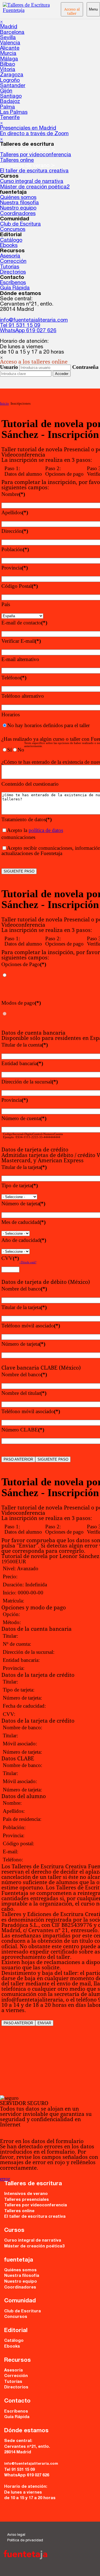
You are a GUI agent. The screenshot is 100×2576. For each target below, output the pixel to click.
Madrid (9, 27)
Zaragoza (12, 75)
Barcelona (12, 33)
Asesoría (10, 256)
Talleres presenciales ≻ (28, 150)
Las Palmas (14, 113)
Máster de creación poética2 (35, 187)
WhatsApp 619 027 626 (28, 331)
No (21, 750)
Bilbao (7, 65)
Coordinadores (18, 214)
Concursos (13, 230)
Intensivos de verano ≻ (28, 166)
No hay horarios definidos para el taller (48, 725)
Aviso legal (16, 2535)
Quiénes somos (18, 198)
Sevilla (8, 38)
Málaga (9, 59)
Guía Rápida (15, 288)
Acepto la (35, 830)
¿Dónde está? (28, 1262)
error (5, 2179)
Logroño (10, 81)
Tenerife (10, 118)
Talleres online (17, 161)
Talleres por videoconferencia (36, 155)
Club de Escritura (20, 224)
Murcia (8, 54)
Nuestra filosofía (19, 203)
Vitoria (8, 70)
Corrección (13, 262)
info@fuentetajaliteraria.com (34, 320)
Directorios (13, 272)
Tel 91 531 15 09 (20, 326)
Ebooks (9, 246)
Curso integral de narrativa (32, 182)
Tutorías (10, 267)
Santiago (11, 96)
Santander (13, 86)
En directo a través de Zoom (34, 134)
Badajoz (10, 102)
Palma (7, 107)
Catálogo (11, 240)
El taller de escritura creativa (34, 171)
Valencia (10, 43)
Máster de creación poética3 (34, 2247)
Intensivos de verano (26, 2194)
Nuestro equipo (18, 208)
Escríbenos (13, 283)
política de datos (46, 830)
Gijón (6, 91)
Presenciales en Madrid (28, 128)
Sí (9, 750)
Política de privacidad (25, 2541)
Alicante (10, 48)
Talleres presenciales (27, 2200)
